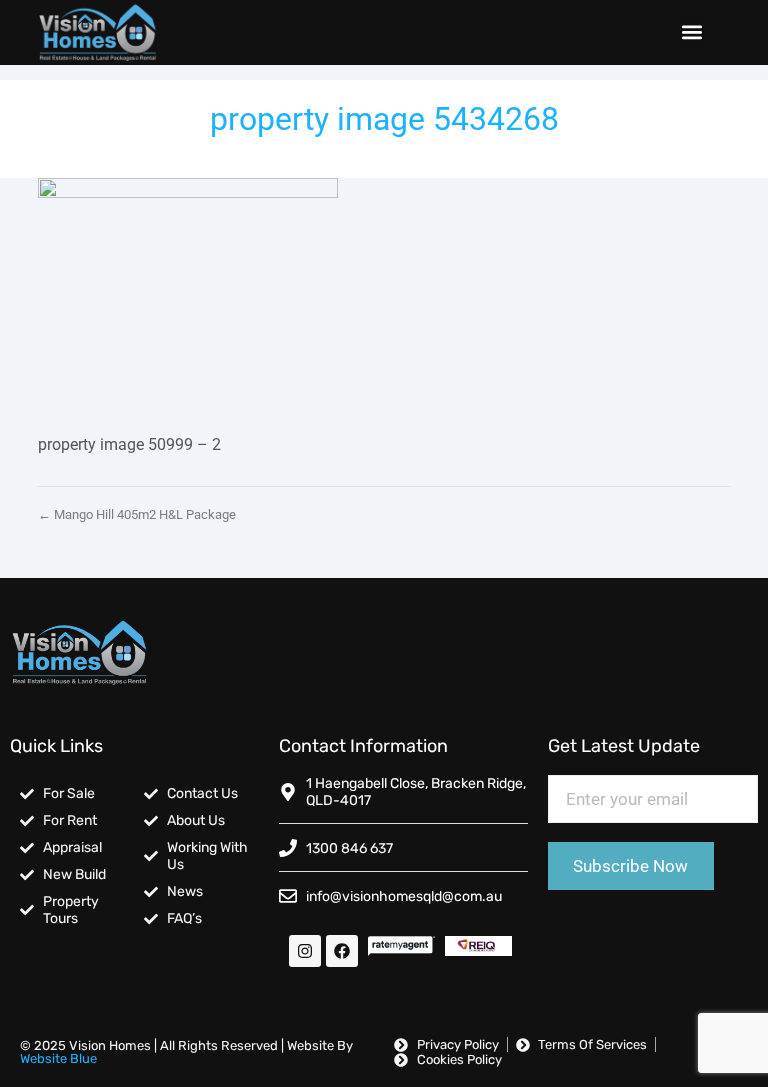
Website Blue (58, 1058)
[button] (691, 32)
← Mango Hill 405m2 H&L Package (137, 514)
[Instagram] (305, 951)
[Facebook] (342, 951)
